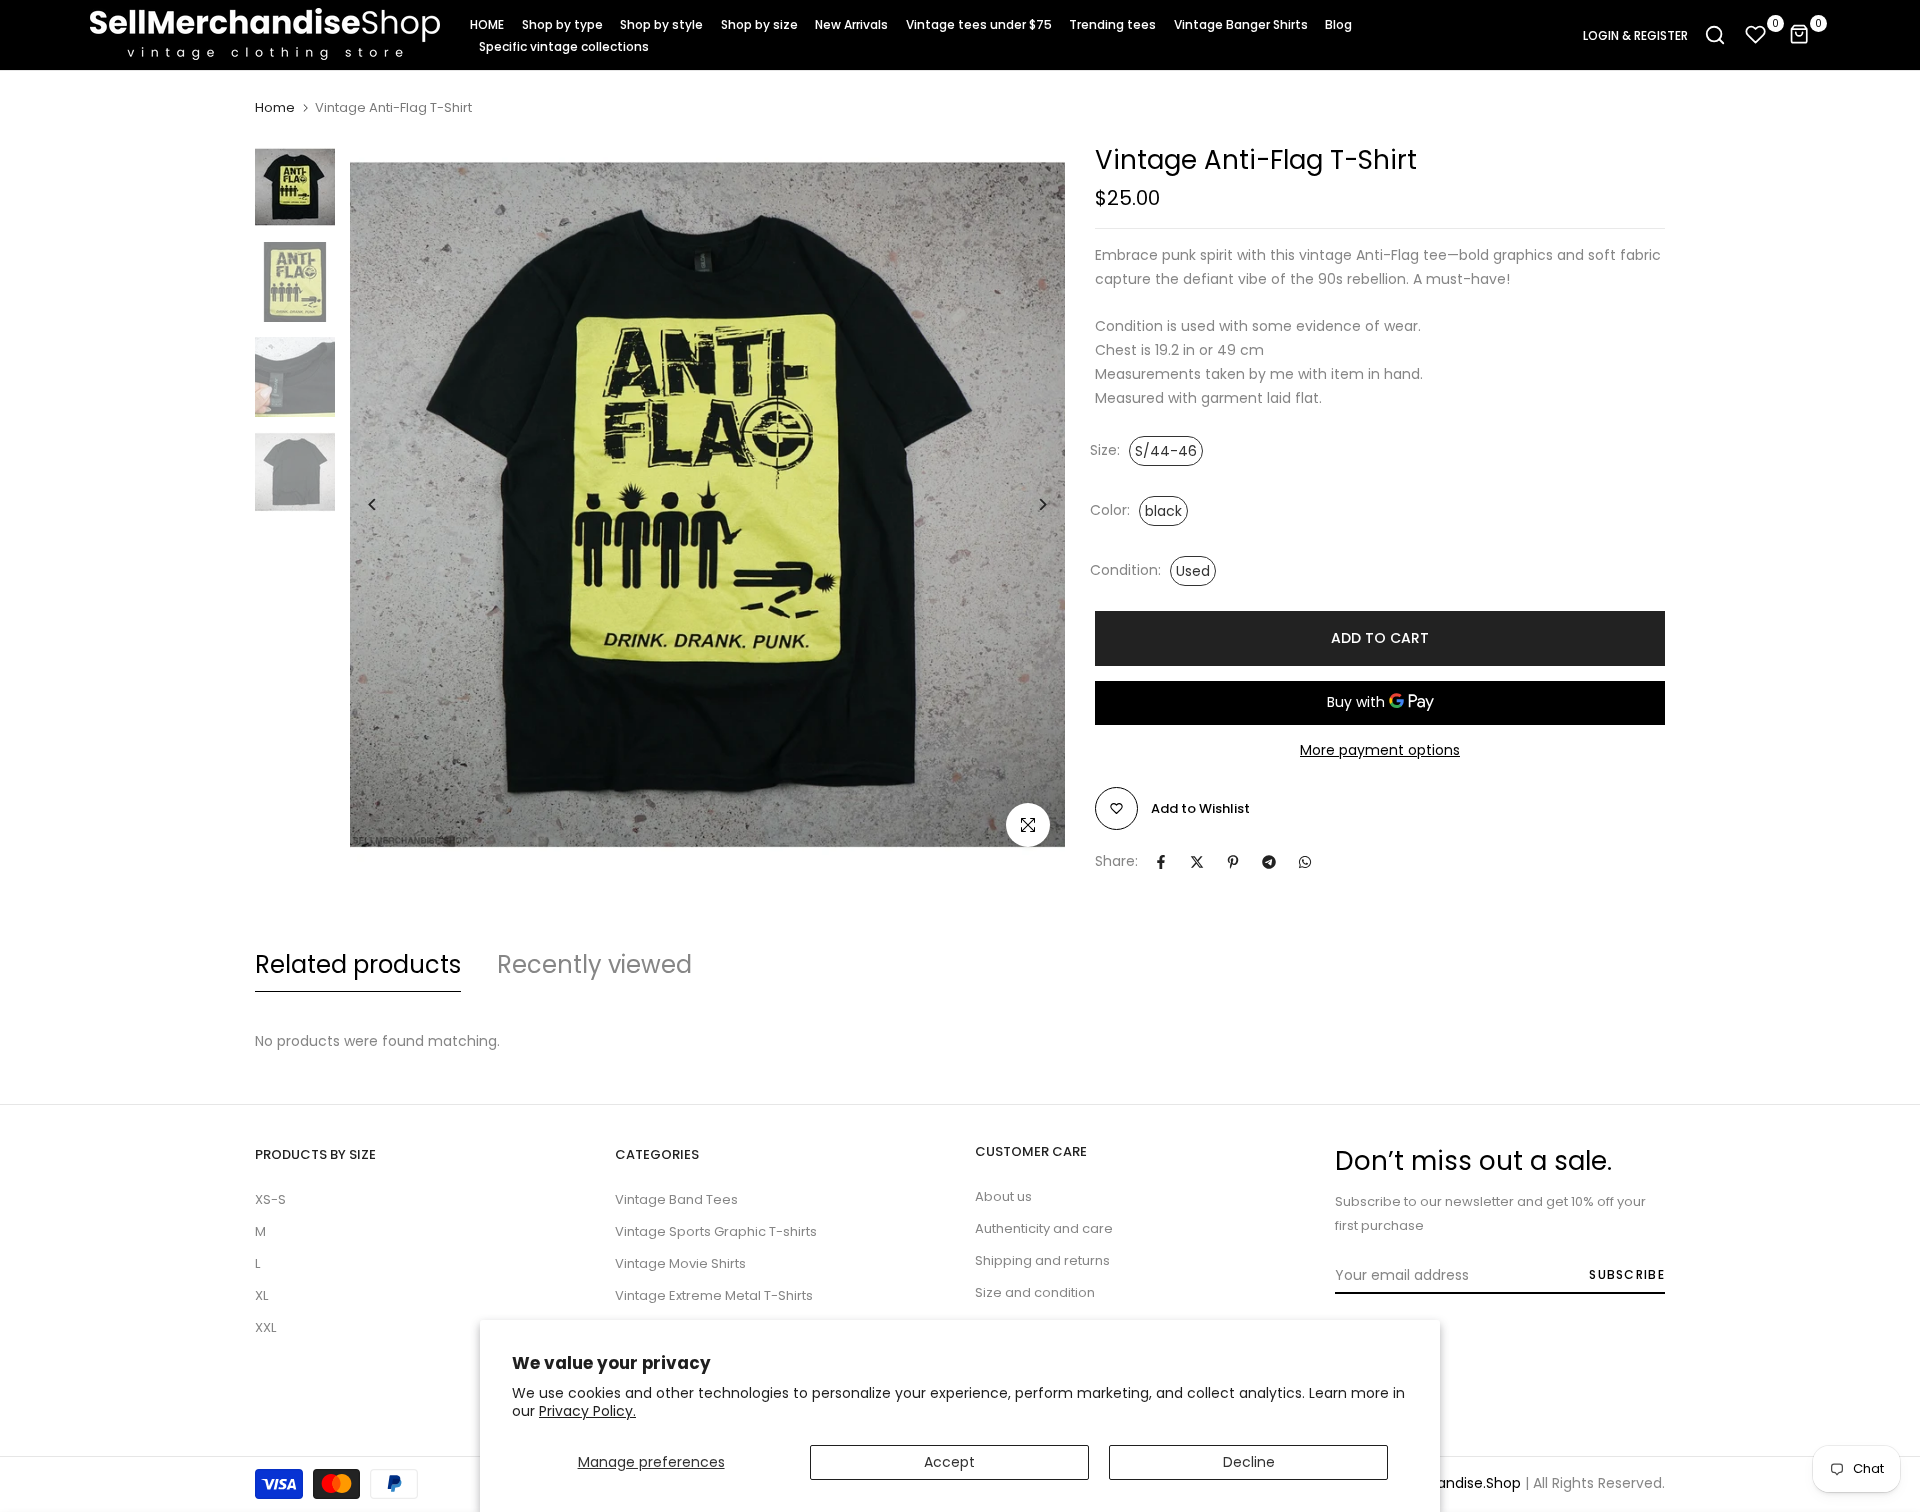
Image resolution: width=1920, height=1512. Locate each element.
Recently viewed (594, 964)
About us (1003, 1196)
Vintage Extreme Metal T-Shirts (714, 1295)
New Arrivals (851, 24)
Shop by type (562, 24)
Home (275, 108)
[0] (1756, 35)
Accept (949, 1462)
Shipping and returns (1042, 1260)
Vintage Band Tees (676, 1199)
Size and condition (1035, 1292)
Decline (1249, 1462)
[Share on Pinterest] (1233, 862)
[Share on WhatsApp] (1305, 862)
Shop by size (759, 24)
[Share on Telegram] (1269, 862)
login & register (1635, 36)
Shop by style (661, 24)
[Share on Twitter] (1197, 862)
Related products (358, 964)
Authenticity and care (1044, 1228)
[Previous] (387, 504)
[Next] (1027, 504)
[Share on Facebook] (1161, 862)
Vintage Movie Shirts (680, 1263)
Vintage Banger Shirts (1241, 24)
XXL (265, 1327)
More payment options (1380, 750)
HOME (487, 24)
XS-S (270, 1199)
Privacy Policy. (587, 1411)
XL (261, 1295)
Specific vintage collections (564, 46)
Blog (1338, 24)
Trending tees (1112, 24)
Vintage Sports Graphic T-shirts (716, 1231)
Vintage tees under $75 (979, 24)
